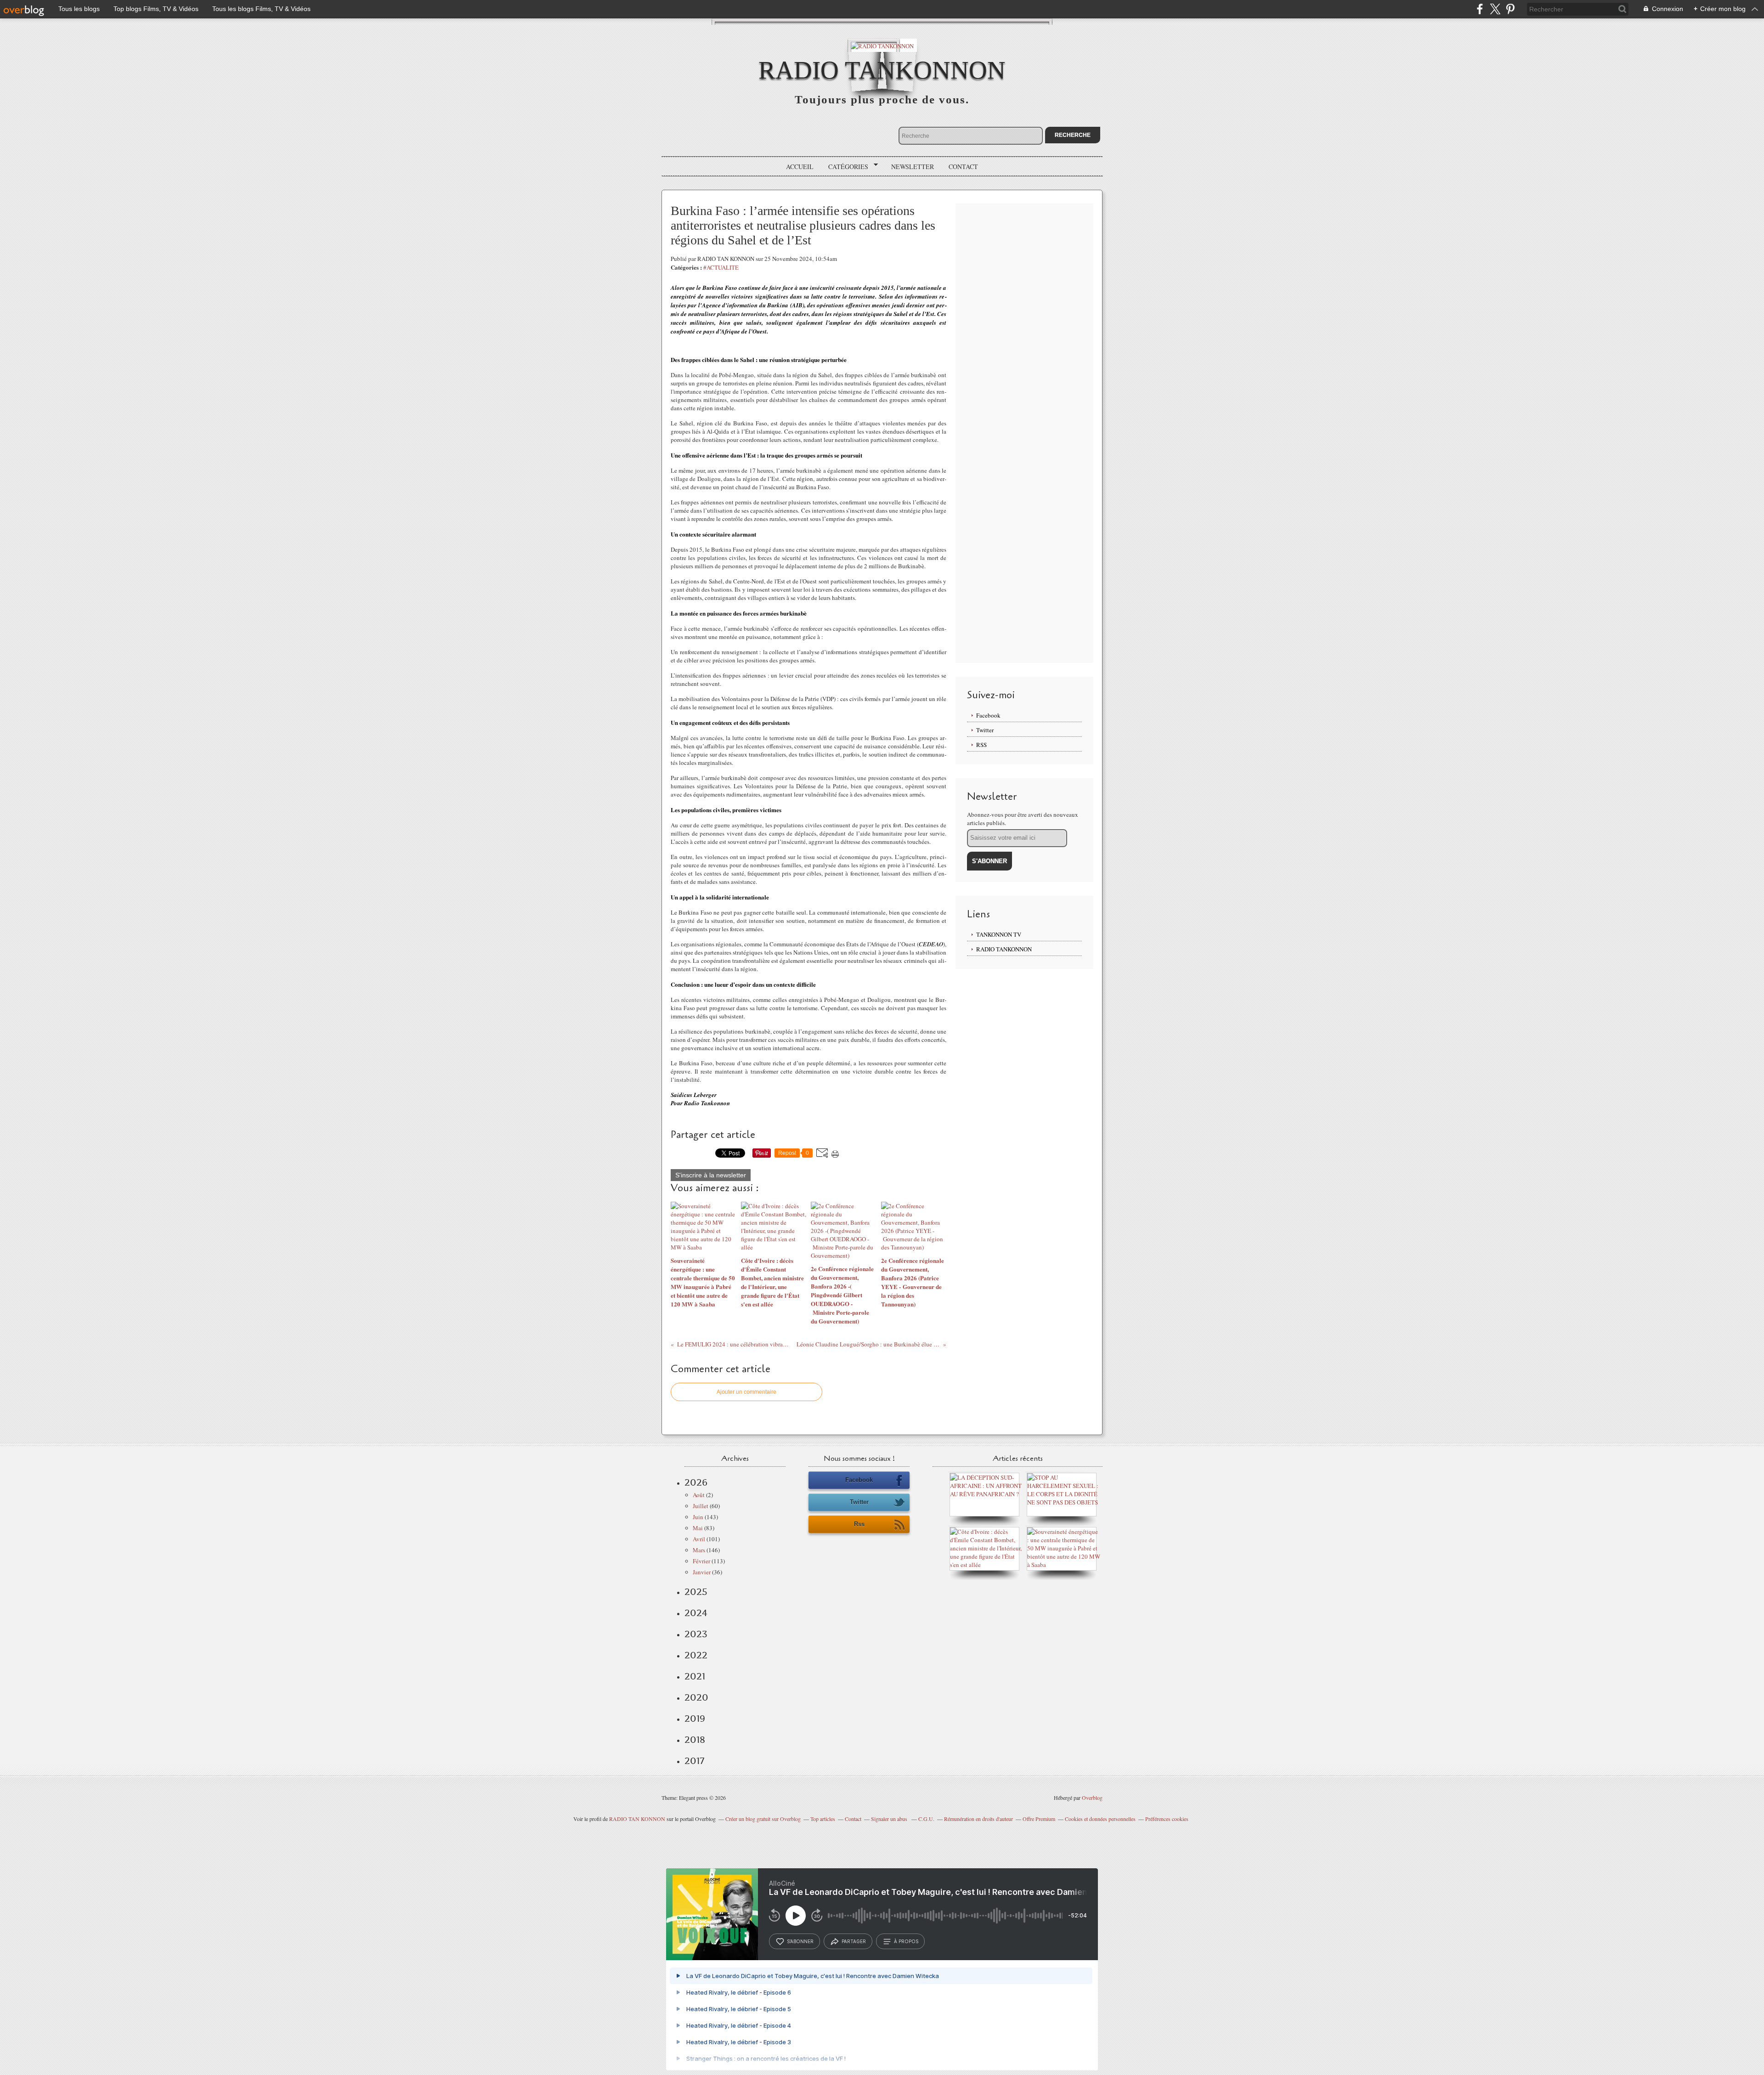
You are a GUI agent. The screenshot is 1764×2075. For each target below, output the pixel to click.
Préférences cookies (1167, 1819)
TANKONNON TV (999, 934)
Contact (963, 167)
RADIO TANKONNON (882, 70)
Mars (699, 1550)
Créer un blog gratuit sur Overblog (763, 1819)
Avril (699, 1539)
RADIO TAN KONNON (637, 1819)
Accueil (800, 167)
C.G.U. (926, 1819)
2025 (696, 1592)
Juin (698, 1517)
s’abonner (800, 1941)
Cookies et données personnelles (1100, 1819)
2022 (696, 1655)
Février (701, 1561)
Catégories (845, 167)
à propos (906, 1941)
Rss (859, 1524)
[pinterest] (1510, 9)
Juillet (701, 1506)
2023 (696, 1634)
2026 (696, 1482)
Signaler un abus (890, 1819)
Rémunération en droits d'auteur (978, 1819)
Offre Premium (1039, 1819)
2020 (696, 1697)
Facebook (988, 715)
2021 (695, 1676)
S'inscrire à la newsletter (711, 1175)
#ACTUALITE (721, 267)
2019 (695, 1719)
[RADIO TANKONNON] (882, 45)
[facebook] (1480, 9)
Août (699, 1495)
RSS (981, 745)
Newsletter (913, 167)
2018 (695, 1740)
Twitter (985, 730)
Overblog (1092, 1798)
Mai (698, 1528)
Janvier (702, 1572)
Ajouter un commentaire (746, 1392)
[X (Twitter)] (1495, 9)
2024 (696, 1613)
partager (854, 1941)
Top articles (823, 1819)
